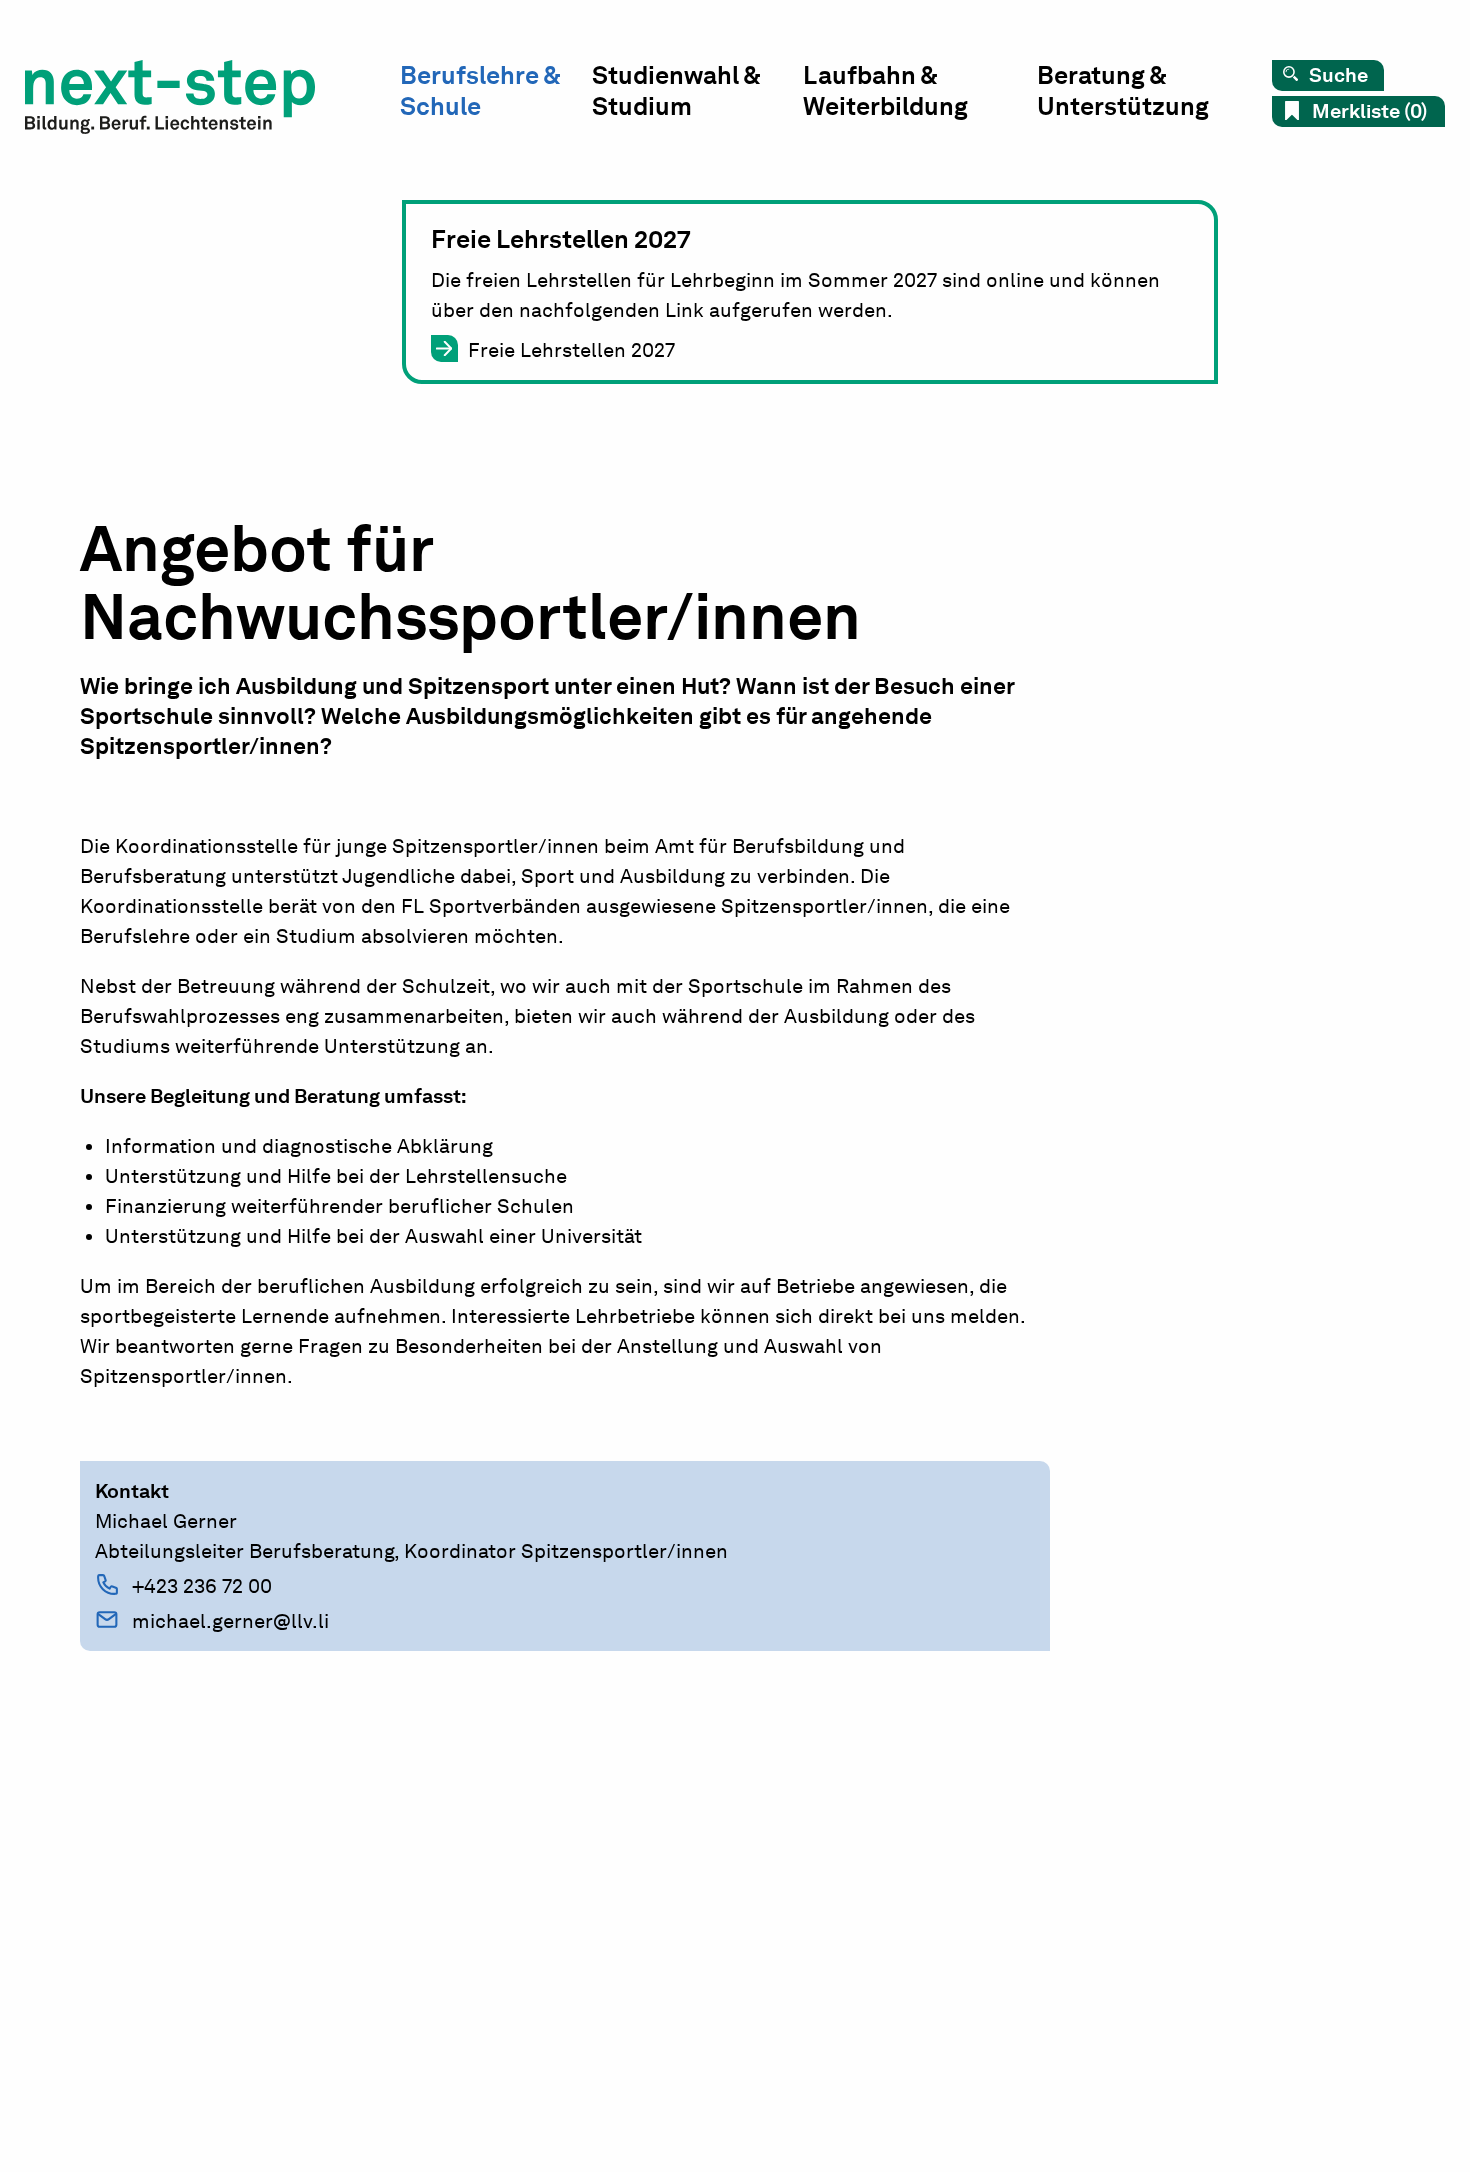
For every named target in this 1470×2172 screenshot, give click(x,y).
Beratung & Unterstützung (1123, 90)
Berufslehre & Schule (480, 90)
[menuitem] (496, 95)
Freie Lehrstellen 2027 (571, 350)
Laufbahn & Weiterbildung (885, 90)
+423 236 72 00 (202, 1586)
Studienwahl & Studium (676, 90)
